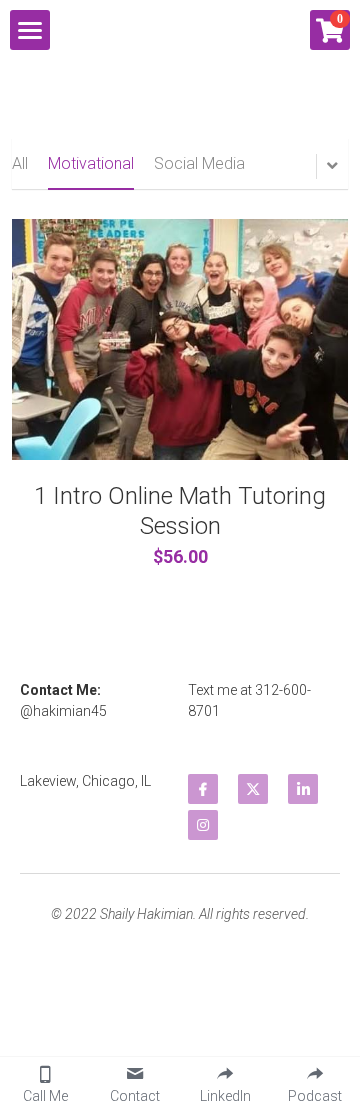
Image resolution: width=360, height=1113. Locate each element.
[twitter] (253, 789)
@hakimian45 (63, 711)
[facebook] (203, 789)
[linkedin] (303, 789)
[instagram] (203, 825)
